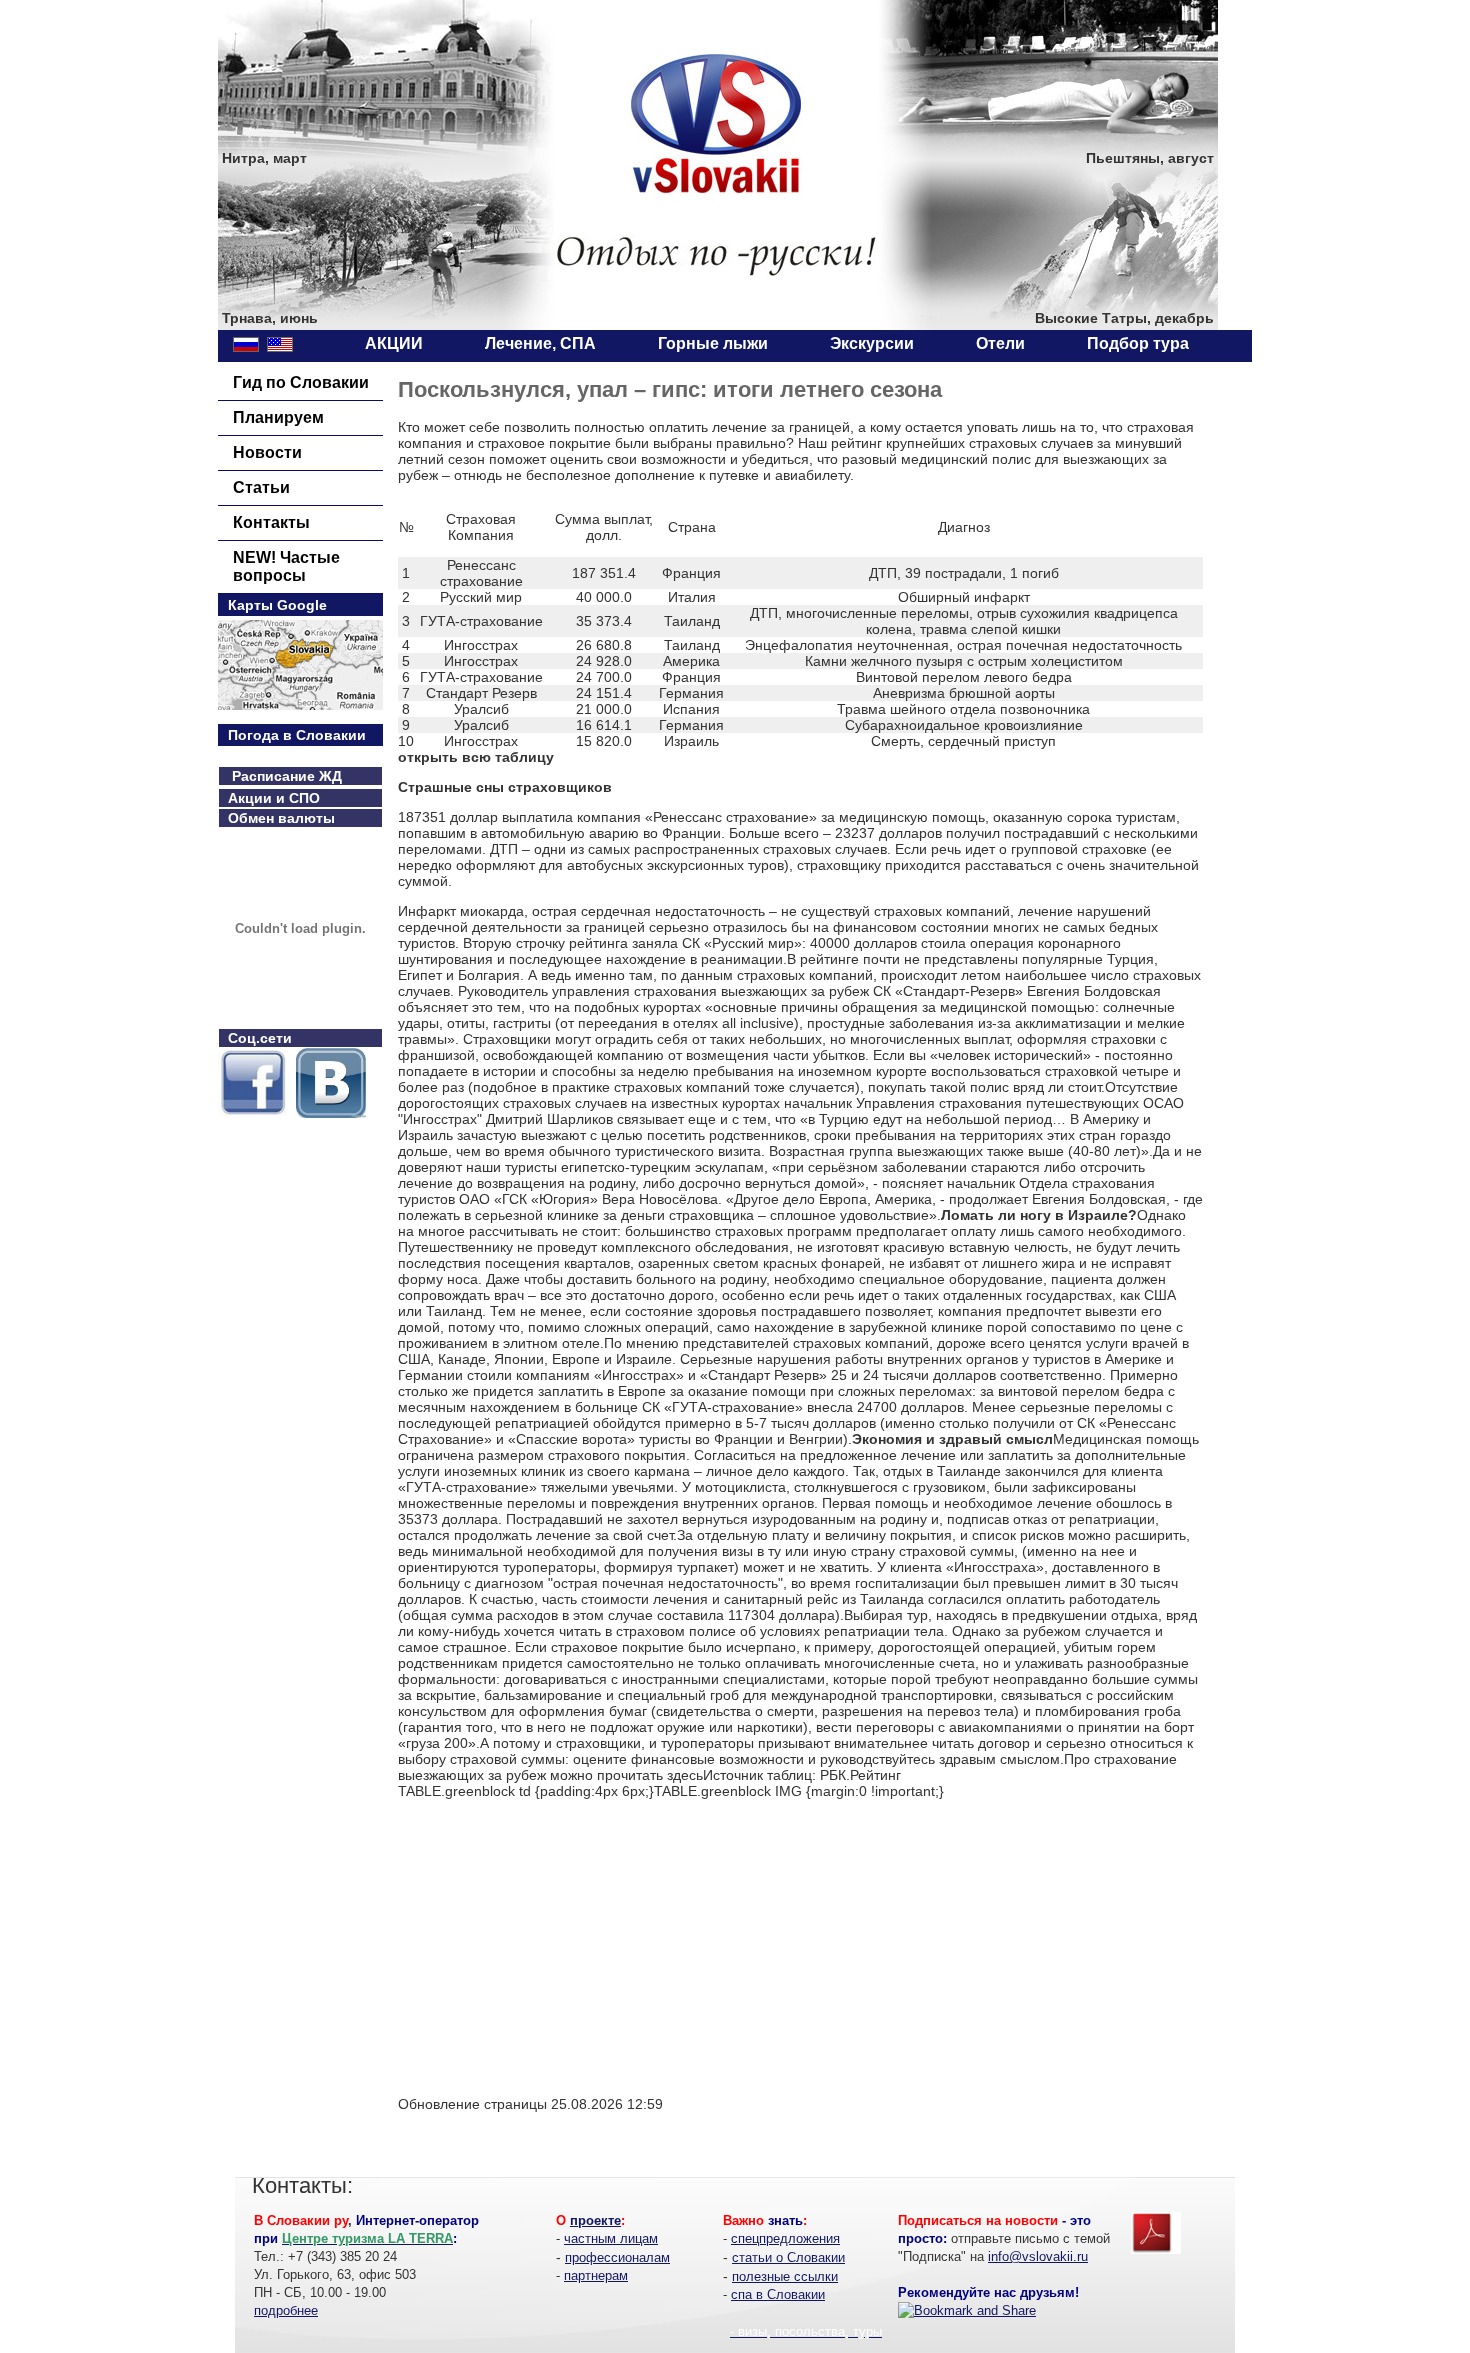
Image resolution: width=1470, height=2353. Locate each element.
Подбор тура (1138, 343)
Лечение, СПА (540, 343)
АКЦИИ (394, 343)
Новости (267, 452)
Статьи (261, 487)
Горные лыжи (713, 343)
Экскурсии (872, 343)
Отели (1000, 343)
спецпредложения (785, 2238)
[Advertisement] (566, 1939)
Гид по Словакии (301, 382)
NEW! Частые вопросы (286, 566)
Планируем (278, 417)
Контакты (271, 522)
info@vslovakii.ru (1038, 2256)
